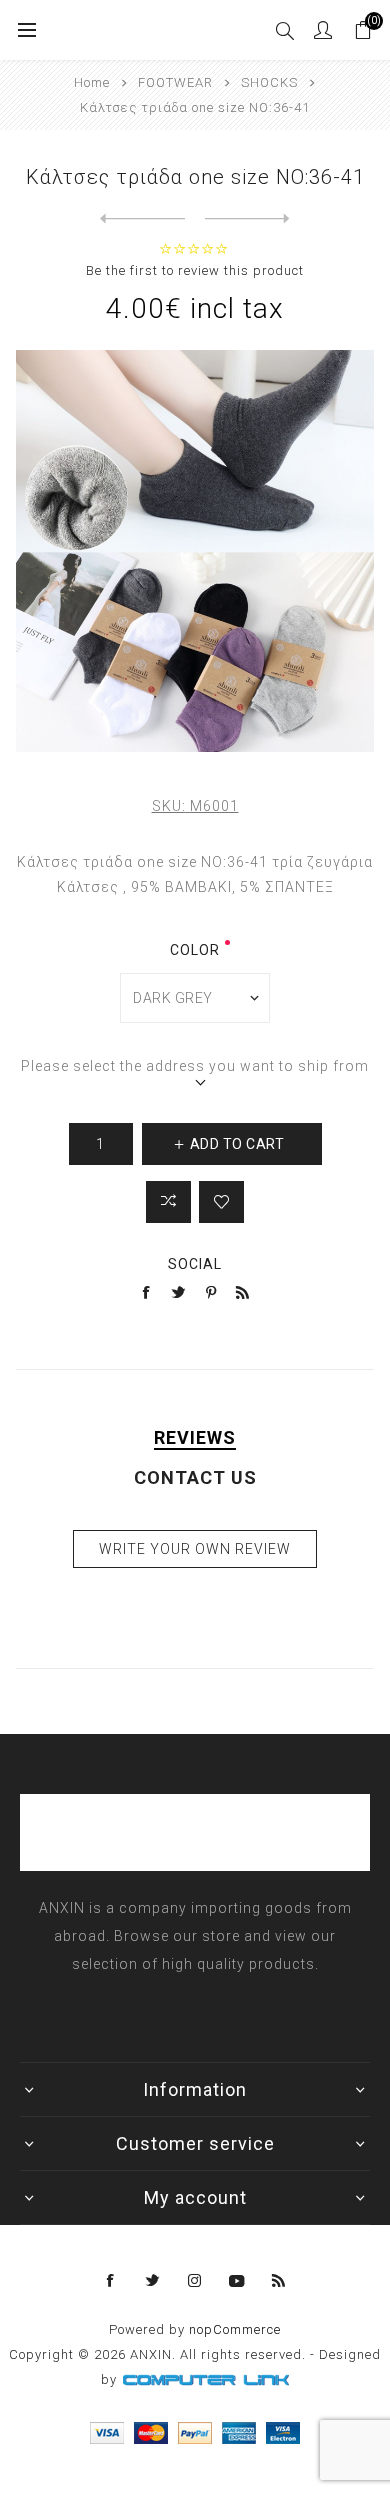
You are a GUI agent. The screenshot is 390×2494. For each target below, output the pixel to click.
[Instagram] (195, 2281)
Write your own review (195, 1549)
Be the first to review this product (195, 270)
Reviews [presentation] (195, 1437)
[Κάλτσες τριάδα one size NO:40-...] (142, 219)
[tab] (195, 1437)
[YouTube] (237, 2281)
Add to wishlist (221, 1202)
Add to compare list (168, 1202)
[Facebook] (111, 2281)
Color (195, 950)
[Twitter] (153, 2281)
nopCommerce (235, 2329)
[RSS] (279, 2281)
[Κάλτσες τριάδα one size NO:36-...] (247, 219)
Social (195, 1264)
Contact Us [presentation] (195, 1477)
